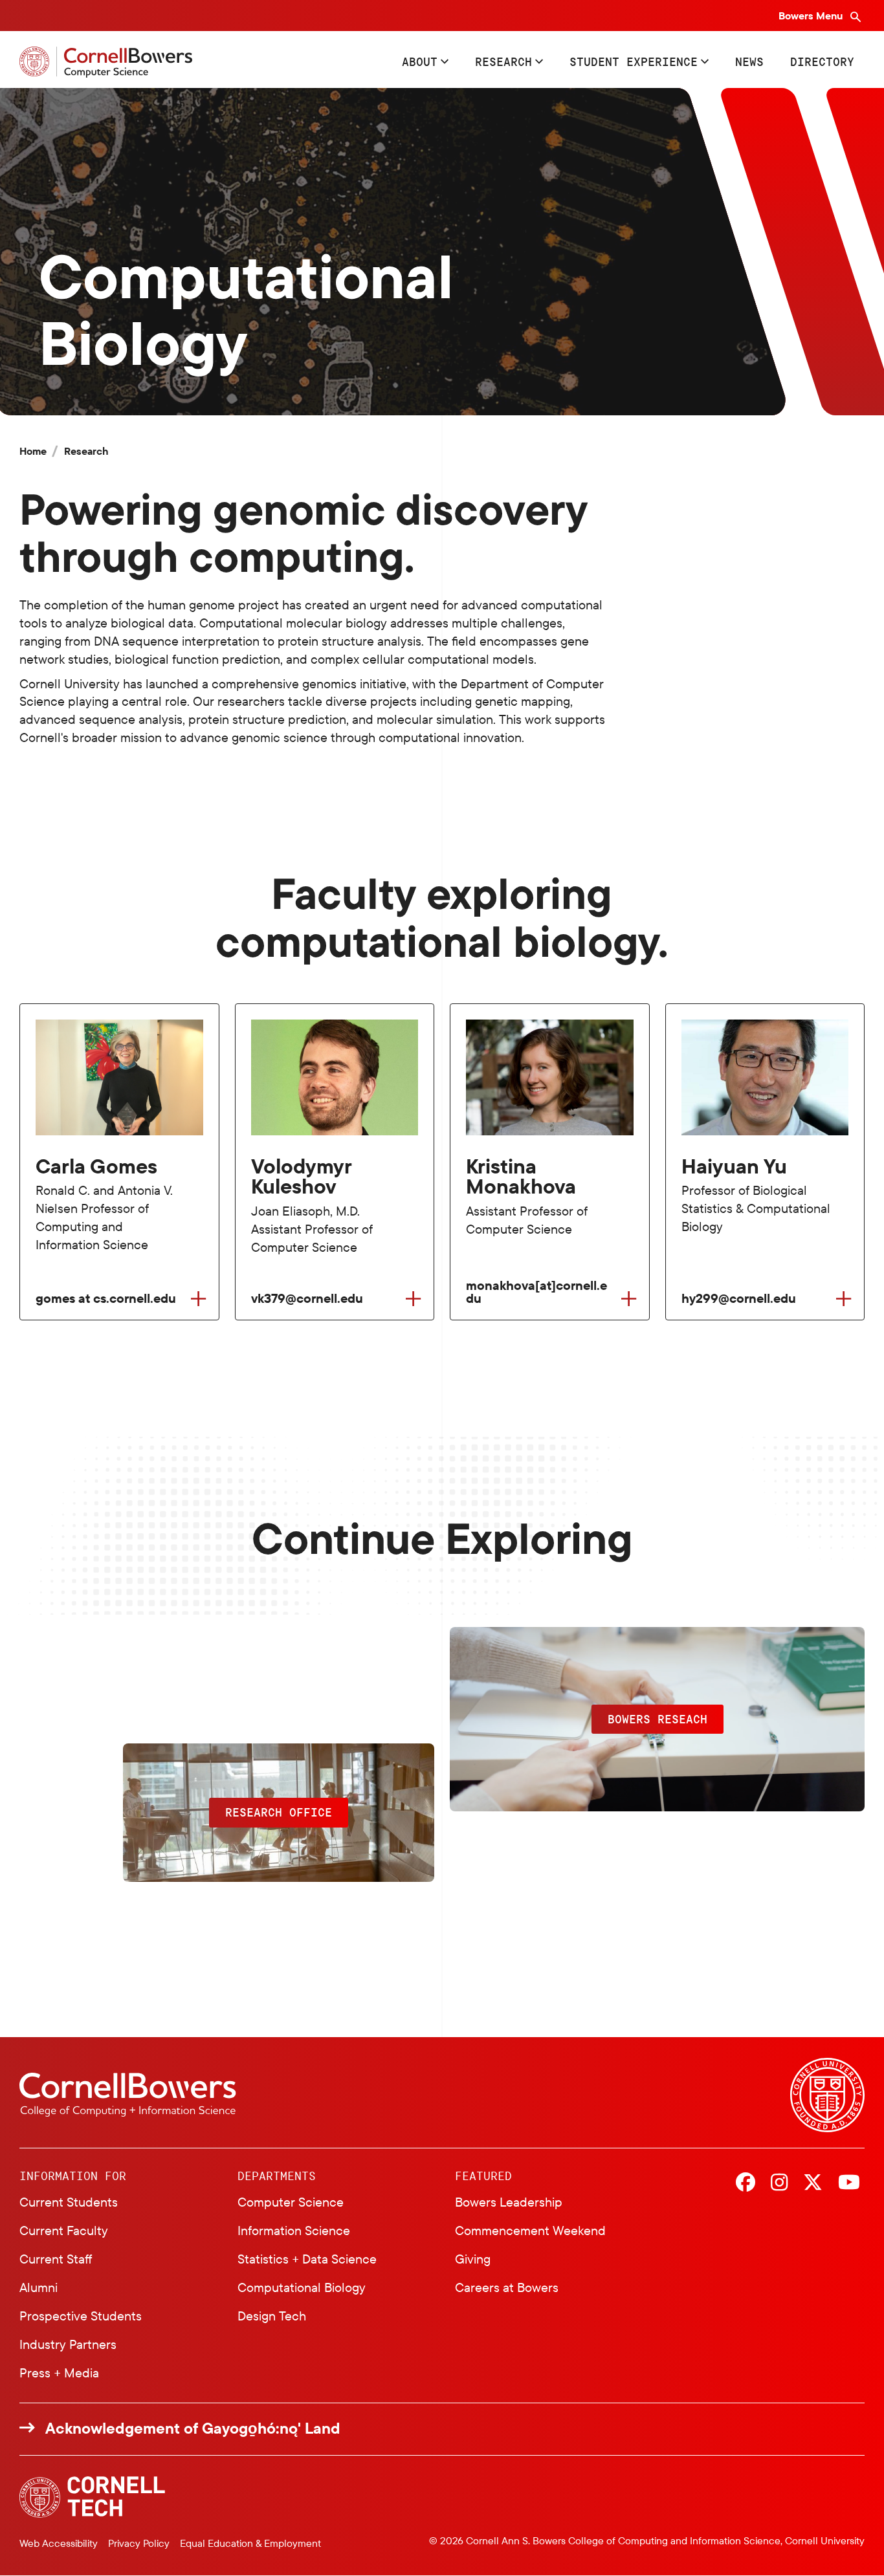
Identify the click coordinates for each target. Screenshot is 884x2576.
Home (33, 451)
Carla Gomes (96, 1166)
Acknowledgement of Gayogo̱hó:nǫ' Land (193, 2428)
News (749, 61)
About (420, 61)
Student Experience (634, 61)
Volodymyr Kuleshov (301, 1176)
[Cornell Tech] (92, 2497)
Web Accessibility (59, 2543)
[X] (813, 2183)
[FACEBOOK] (746, 2183)
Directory (822, 61)
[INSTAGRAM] (779, 2183)
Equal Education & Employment (250, 2543)
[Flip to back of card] (198, 1299)
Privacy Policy (139, 2543)
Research (503, 61)
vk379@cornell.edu (307, 1298)
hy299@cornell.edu (739, 1298)
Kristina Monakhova (521, 1176)
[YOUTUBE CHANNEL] (849, 2183)
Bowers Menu (812, 16)
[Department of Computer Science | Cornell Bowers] (106, 62)
